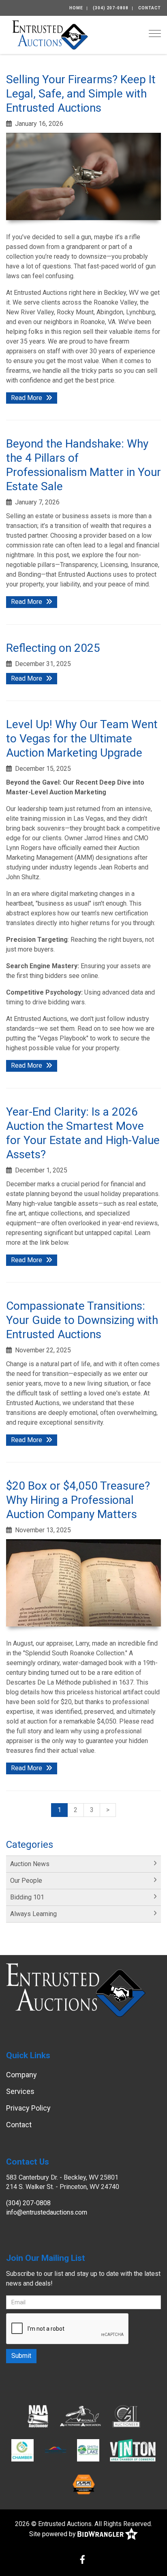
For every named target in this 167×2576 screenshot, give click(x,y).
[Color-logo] (133, 2450)
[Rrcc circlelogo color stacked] (22, 2450)
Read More (27, 398)
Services (20, 2091)
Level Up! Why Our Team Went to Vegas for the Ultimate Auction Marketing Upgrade (82, 739)
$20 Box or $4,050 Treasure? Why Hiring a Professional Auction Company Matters (78, 1500)
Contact (150, 8)
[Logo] (81, 2416)
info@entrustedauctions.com (47, 2212)
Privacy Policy (28, 2108)
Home (76, 8)
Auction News (30, 1864)
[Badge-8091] (84, 2484)
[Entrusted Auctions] (50, 34)
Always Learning (33, 1914)
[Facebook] (82, 2560)
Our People (26, 1881)
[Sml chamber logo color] (88, 2450)
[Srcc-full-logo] (55, 2450)
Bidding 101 (27, 1897)
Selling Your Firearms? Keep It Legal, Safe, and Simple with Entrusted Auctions (81, 94)
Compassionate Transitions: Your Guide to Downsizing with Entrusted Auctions (82, 1320)
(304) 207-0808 (111, 8)
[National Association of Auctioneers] (38, 2416)
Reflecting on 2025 (53, 648)
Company (21, 2075)
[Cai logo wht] (126, 2416)
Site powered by (53, 2534)
